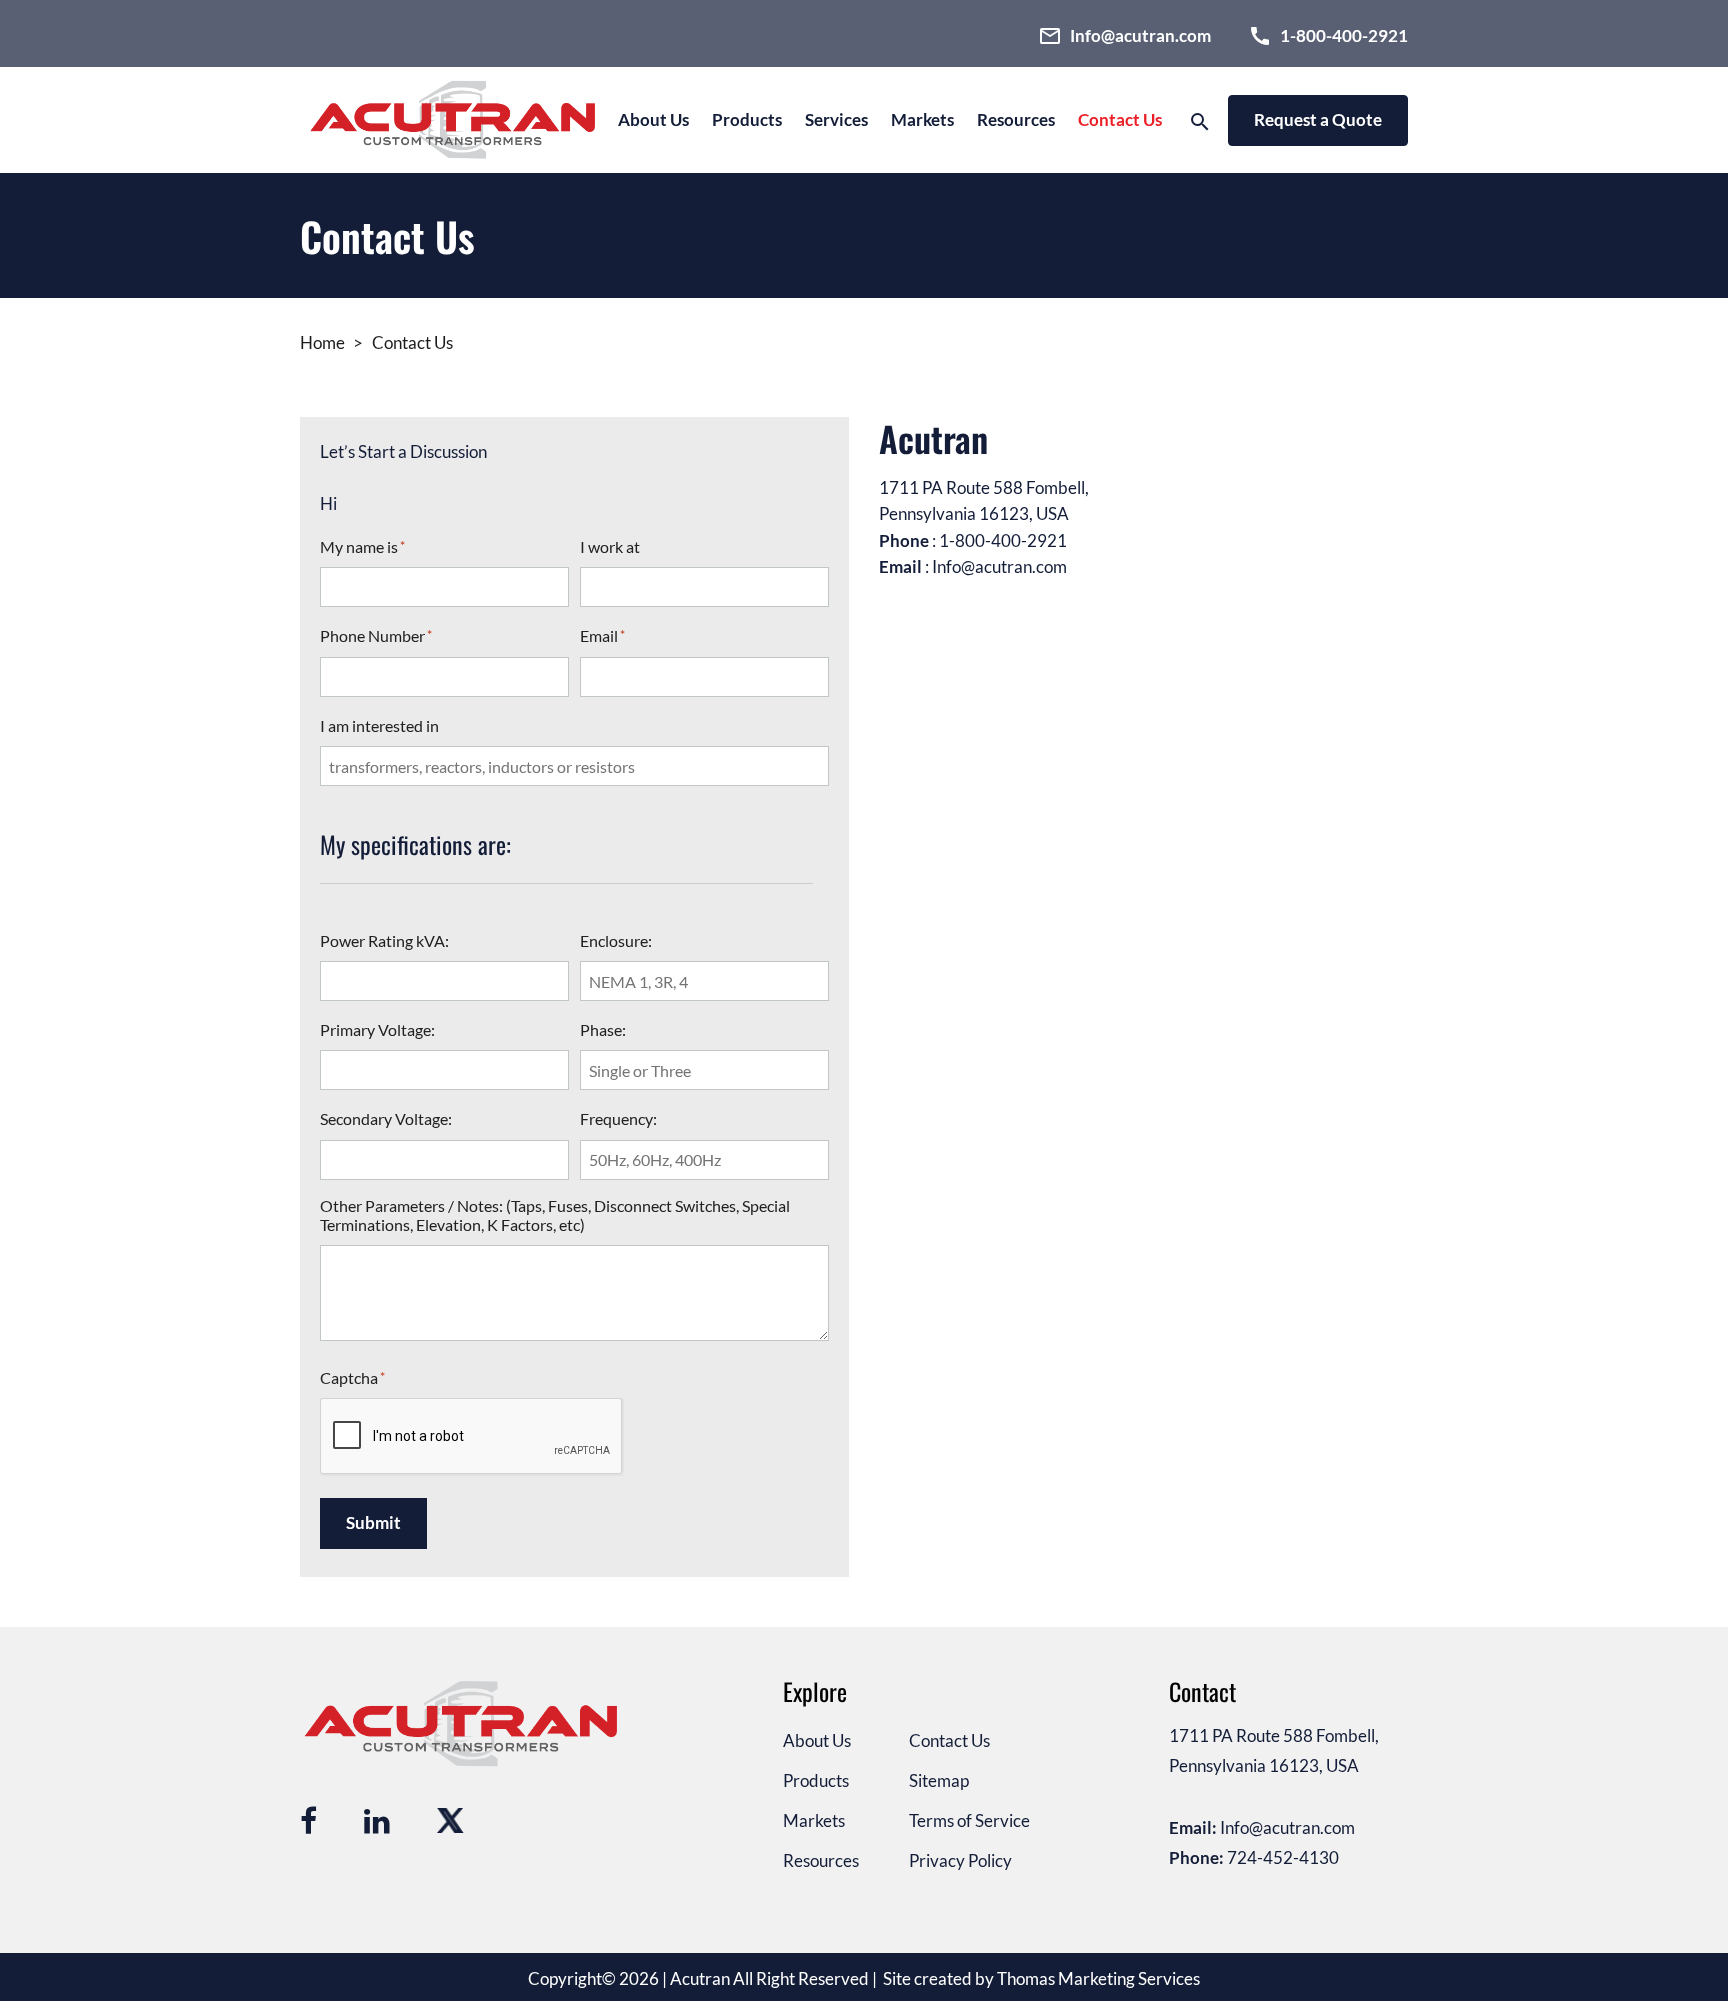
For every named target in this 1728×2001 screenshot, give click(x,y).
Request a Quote (1318, 119)
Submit (373, 1522)
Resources (1016, 119)
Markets (814, 1820)
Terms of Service (969, 1820)
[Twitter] (449, 1817)
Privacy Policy (960, 1860)
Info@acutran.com (999, 566)
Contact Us (1120, 119)
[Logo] (455, 120)
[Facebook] (308, 1816)
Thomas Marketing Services (1098, 1978)
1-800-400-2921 (1003, 540)
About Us (653, 119)
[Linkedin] (377, 1816)
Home (322, 342)
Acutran (700, 1978)
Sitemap (939, 1780)
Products (747, 119)
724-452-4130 (1283, 1857)
